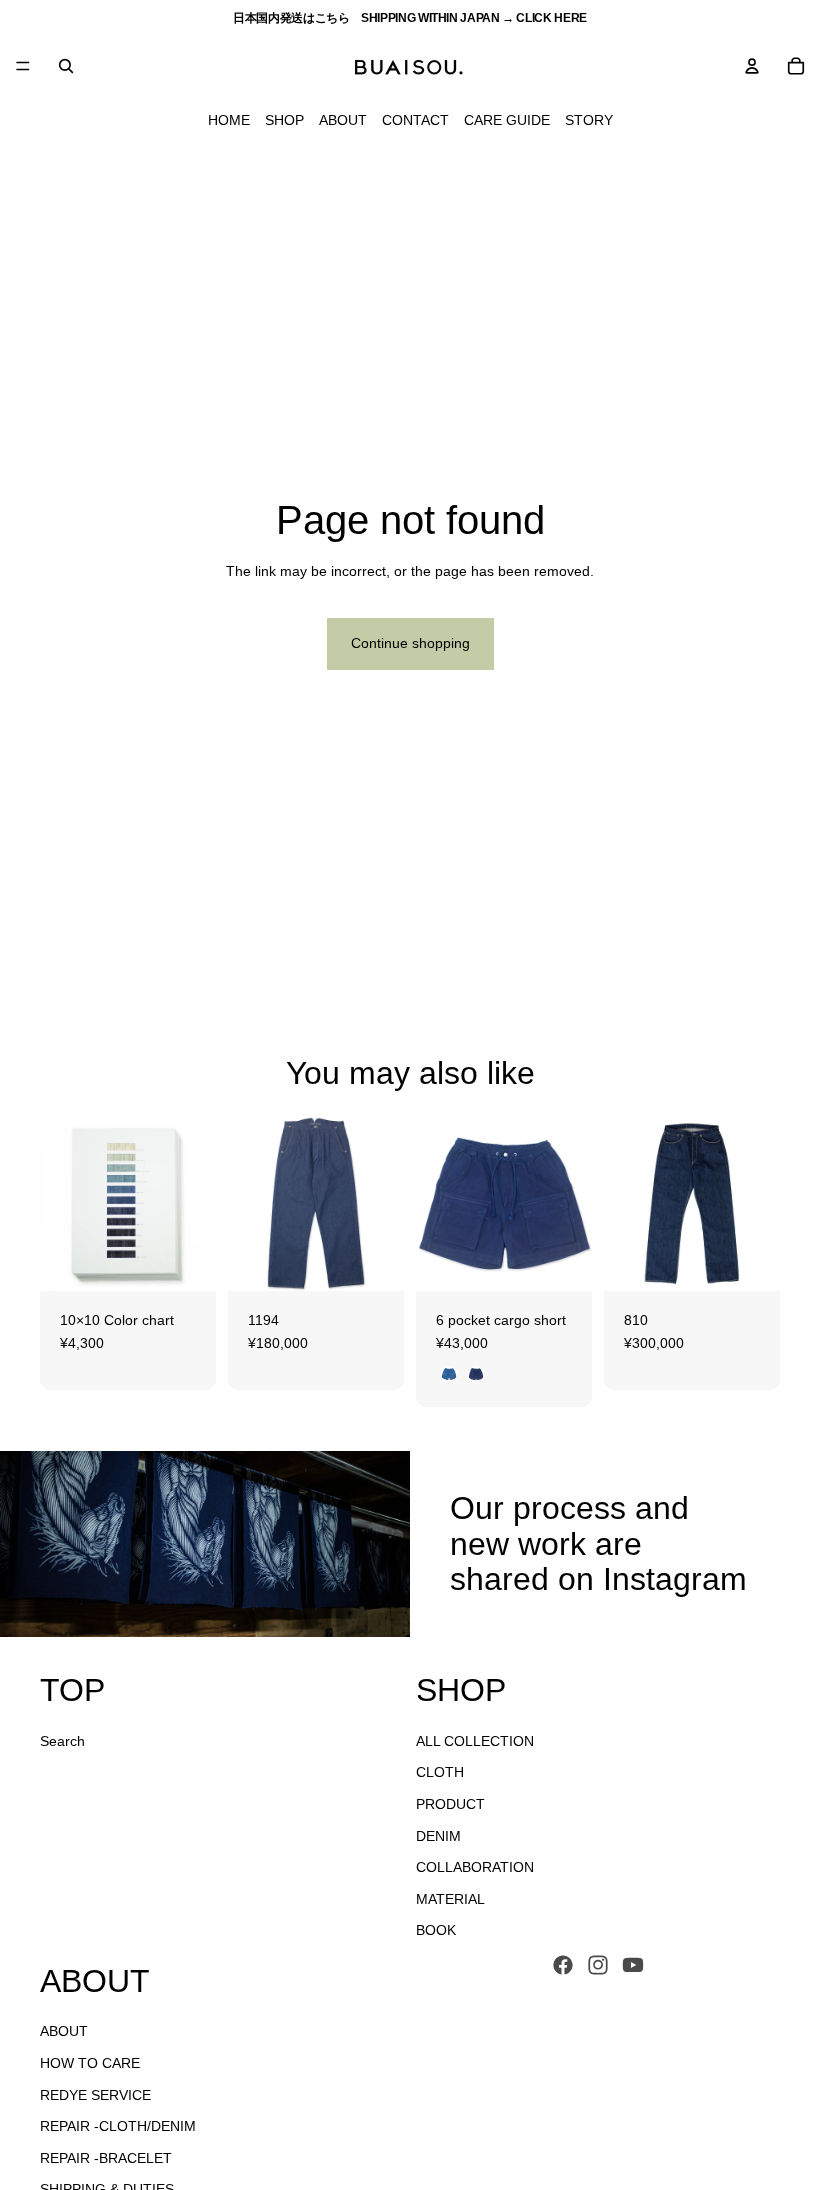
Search (62, 1741)
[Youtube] (633, 1965)
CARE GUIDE (507, 120)
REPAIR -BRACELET (106, 2158)
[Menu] (23, 66)
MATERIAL (450, 1899)
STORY (589, 120)
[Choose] (185, 1260)
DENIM (438, 1835)
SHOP (284, 120)
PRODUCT (450, 1804)
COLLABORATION (475, 1867)
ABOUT (343, 120)
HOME (229, 120)
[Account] (752, 66)
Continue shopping (410, 643)
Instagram (675, 1579)
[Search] (66, 66)
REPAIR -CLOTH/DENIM (118, 2126)
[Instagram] (598, 1965)
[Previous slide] (62, 1203)
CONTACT (415, 120)
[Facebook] (563, 1965)
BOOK (436, 1930)
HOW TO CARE (90, 2063)
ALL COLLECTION (475, 1741)
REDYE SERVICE (95, 2095)
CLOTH (440, 1772)
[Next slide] (194, 1203)
